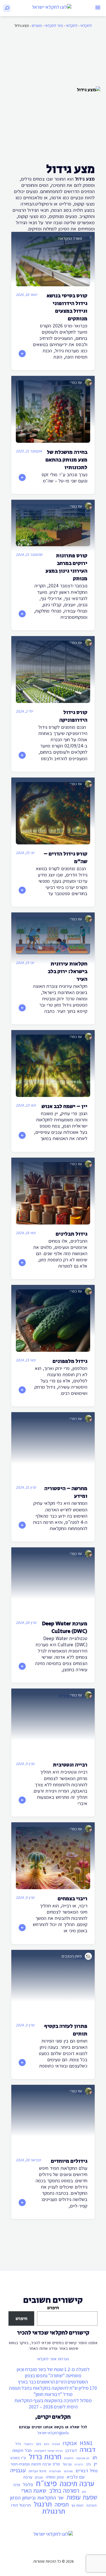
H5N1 (86, 2443)
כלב (88, 2464)
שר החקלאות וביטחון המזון (37, 2497)
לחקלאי (86, 26)
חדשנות (69, 2458)
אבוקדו (70, 2443)
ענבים (39, 2477)
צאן (84, 2492)
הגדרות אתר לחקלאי (53, 2359)
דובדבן (71, 2450)
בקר (38, 2444)
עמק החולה (55, 2477)
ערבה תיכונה (77, 2484)
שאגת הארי (34, 2491)
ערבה (28, 2477)
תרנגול (43, 2504)
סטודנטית (55, 2471)
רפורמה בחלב (64, 2491)
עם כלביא (76, 2477)
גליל (18, 2444)
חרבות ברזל (45, 2457)
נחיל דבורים (87, 2471)
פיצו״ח (46, 2483)
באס (46, 2444)
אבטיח (56, 2444)
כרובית (79, 2464)
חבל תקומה (22, 2450)
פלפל (28, 2484)
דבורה (88, 2450)
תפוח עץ (77, 2505)
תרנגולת (54, 2511)
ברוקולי (28, 2444)
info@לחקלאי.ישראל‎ (53, 2433)
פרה (17, 2485)
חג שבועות (83, 2458)
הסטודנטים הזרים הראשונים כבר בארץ (53, 2382)
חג (95, 2458)
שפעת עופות (82, 2497)
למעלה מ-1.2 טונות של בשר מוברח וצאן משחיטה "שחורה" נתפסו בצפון (53, 2372)
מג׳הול (67, 2464)
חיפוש (53, 2308)
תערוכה (91, 2505)
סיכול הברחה (37, 2471)
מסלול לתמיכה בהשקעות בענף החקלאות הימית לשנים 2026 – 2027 (53, 2404)
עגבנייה (18, 2470)
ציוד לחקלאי (54, 26)
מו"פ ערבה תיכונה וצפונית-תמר (35, 2464)
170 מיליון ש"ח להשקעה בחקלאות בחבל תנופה (53, 2388)
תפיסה (62, 2505)
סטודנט (68, 2471)
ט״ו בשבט (18, 2458)
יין (96, 2464)
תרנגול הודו (21, 2505)
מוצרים (37, 26)
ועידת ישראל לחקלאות (49, 2451)
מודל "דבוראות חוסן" (53, 2394)
